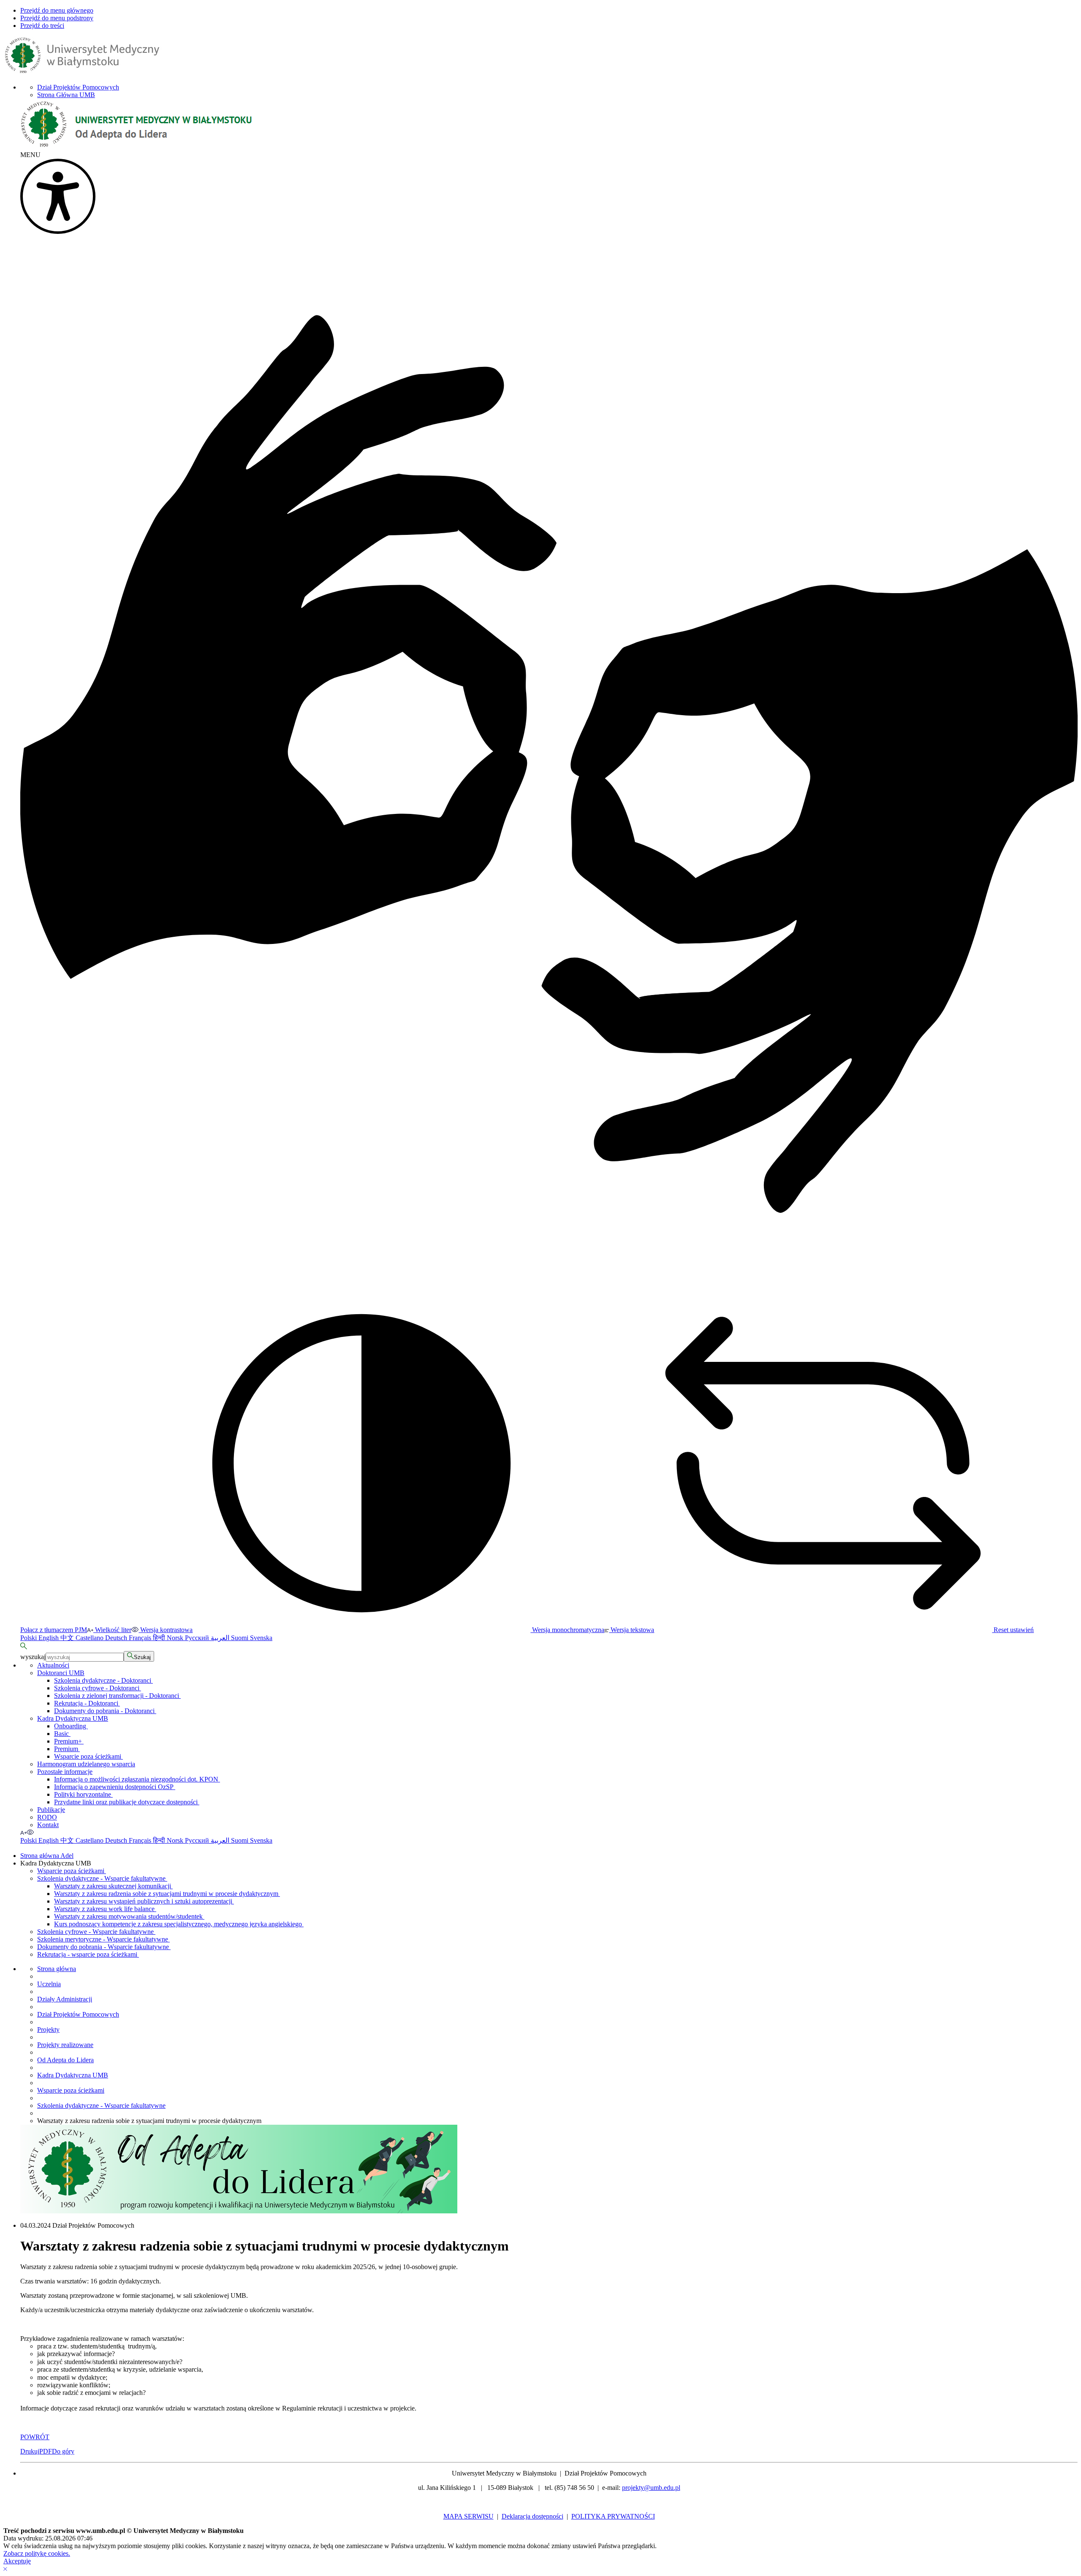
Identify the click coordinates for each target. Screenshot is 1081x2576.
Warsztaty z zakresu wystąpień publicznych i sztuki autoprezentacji (144, 1901)
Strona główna (57, 1969)
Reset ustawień (1013, 1630)
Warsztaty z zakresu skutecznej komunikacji (113, 1886)
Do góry (63, 2451)
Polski (29, 1638)
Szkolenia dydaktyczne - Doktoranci (103, 1680)
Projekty (48, 2030)
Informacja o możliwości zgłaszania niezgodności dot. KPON (137, 1779)
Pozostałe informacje (65, 1772)
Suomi (240, 1638)
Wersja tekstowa (631, 1630)
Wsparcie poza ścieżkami (88, 1756)
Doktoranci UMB (61, 1673)
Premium (67, 1749)
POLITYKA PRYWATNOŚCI (613, 2516)
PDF (46, 2451)
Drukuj (30, 2451)
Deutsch (117, 1638)
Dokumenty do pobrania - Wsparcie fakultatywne (104, 1947)
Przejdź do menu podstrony (57, 18)
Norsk (176, 1638)
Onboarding (71, 1726)
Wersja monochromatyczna (567, 1630)
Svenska (261, 1638)
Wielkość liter (112, 1630)
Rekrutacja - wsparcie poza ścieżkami (88, 1954)
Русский (198, 1638)
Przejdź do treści (42, 26)
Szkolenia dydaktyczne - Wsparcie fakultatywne (102, 1878)
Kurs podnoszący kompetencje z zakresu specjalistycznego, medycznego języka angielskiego (179, 1924)
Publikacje (51, 1810)
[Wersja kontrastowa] (30, 1832)
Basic (62, 1734)
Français (141, 1638)
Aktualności (53, 1665)
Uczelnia (49, 1984)
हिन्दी (160, 1638)
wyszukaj (33, 1657)
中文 (68, 1638)
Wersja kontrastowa (166, 1630)
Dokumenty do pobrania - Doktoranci (105, 1711)
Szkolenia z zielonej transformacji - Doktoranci (117, 1696)
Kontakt (48, 1825)
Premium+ (69, 1741)
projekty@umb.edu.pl (651, 2488)
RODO (47, 1817)
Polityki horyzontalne (83, 1794)
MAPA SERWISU (469, 2516)
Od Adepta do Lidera (65, 2060)
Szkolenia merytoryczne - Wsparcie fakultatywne (103, 1939)
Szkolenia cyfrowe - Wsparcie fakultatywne (96, 1932)
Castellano (90, 1638)
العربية (221, 1638)
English (49, 1638)
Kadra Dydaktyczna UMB (73, 1718)
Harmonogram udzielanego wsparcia (86, 1764)
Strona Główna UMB (66, 95)
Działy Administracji (65, 1999)
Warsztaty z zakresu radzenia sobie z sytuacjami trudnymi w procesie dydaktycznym (167, 1894)
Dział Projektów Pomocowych (78, 87)
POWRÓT (35, 2437)
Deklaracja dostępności (532, 2516)
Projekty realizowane (65, 2045)
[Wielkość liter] (23, 1832)
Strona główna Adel (47, 1856)
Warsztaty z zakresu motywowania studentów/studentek (129, 1916)
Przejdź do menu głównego (57, 10)
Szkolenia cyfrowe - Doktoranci (98, 1688)
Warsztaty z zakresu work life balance (105, 1909)
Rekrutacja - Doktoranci (87, 1703)
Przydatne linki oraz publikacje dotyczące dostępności (127, 1802)
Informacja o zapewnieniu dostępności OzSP (115, 1787)
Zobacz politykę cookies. (37, 2553)
